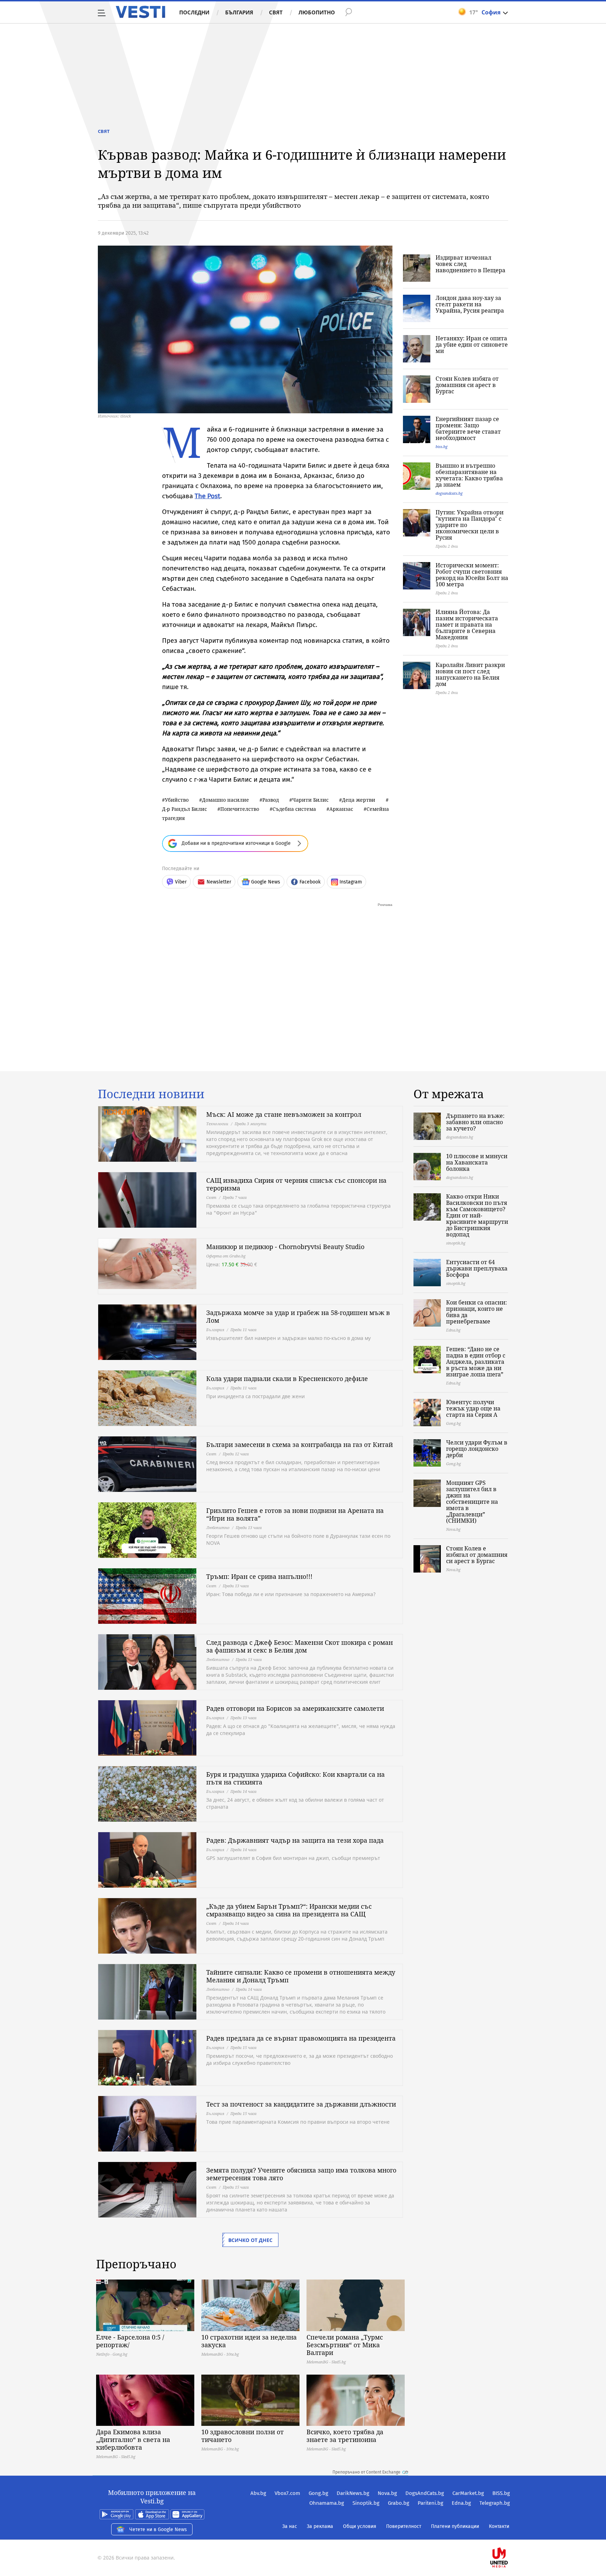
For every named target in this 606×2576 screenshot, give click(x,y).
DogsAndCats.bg (425, 2493)
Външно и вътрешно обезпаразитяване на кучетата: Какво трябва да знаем (469, 475)
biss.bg (442, 446)
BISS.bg (501, 2493)
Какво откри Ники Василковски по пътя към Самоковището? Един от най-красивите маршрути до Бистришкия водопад (477, 1215)
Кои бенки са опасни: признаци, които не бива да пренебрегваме (477, 1312)
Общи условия (360, 2526)
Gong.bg (318, 2493)
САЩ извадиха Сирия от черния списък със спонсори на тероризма (296, 1184)
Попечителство (240, 809)
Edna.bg (461, 2503)
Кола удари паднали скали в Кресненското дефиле (287, 1379)
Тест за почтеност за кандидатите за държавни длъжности (301, 2104)
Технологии (217, 1124)
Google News (266, 882)
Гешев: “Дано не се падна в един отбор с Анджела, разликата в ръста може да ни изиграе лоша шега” (476, 1362)
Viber (181, 882)
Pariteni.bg (430, 2503)
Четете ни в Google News (158, 2530)
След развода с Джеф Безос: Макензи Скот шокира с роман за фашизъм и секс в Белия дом (299, 1646)
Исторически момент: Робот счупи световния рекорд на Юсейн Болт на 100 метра (472, 575)
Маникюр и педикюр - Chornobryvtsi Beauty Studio (285, 1247)
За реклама (320, 2526)
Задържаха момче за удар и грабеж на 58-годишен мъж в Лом (298, 1316)
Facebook (310, 882)
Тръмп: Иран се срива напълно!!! (259, 1576)
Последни (194, 12)
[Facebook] (509, 2535)
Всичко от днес (250, 2240)
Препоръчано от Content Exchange (366, 2472)
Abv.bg (258, 2493)
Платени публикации (455, 2526)
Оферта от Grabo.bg (226, 1256)
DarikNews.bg (353, 2493)
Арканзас (341, 809)
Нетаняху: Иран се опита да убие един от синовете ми (472, 345)
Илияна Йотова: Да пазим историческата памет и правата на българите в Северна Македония (467, 625)
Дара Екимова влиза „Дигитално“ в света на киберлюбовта (133, 2440)
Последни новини (151, 1094)
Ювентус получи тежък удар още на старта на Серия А (473, 1408)
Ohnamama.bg (327, 2503)
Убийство (177, 800)
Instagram (351, 882)
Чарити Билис (310, 800)
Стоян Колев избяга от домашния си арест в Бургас (467, 385)
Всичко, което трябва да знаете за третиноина (345, 2436)
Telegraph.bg (495, 2503)
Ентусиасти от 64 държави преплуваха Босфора (477, 1268)
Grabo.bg (399, 2503)
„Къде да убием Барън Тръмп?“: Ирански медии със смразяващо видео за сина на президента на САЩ (289, 1910)
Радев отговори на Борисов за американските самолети (295, 1708)
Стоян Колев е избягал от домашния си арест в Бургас (477, 1555)
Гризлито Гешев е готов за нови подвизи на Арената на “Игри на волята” (295, 1514)
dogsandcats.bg (449, 493)
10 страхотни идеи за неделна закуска (249, 2341)
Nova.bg (387, 2493)
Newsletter (219, 882)
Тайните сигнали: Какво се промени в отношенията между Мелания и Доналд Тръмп (301, 1976)
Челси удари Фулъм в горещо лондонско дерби (477, 1449)
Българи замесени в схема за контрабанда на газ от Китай (299, 1444)
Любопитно (317, 12)
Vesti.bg (140, 12)
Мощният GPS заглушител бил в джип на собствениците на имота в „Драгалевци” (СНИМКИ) (472, 1502)
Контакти (499, 2526)
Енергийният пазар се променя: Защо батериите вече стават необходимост (468, 428)
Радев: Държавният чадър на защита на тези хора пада (295, 1840)
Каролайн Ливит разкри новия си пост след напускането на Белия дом (470, 674)
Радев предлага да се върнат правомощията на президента (301, 2038)
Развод (271, 800)
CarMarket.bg (468, 2493)
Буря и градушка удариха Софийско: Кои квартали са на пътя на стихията (295, 1778)
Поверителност (404, 2526)
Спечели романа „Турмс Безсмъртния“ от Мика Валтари (345, 2345)
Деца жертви (359, 800)
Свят (276, 12)
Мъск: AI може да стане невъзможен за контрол (284, 1114)
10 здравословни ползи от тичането (243, 2436)
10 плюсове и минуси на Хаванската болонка (477, 1162)
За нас (290, 2526)
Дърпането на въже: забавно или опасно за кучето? (475, 1122)
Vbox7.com (287, 2493)
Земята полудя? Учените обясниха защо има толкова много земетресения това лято (301, 2174)
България (239, 12)
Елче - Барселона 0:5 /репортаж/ (130, 2341)
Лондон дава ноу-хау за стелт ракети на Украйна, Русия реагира (470, 304)
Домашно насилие (225, 800)
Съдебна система (294, 809)
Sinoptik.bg (366, 2503)
